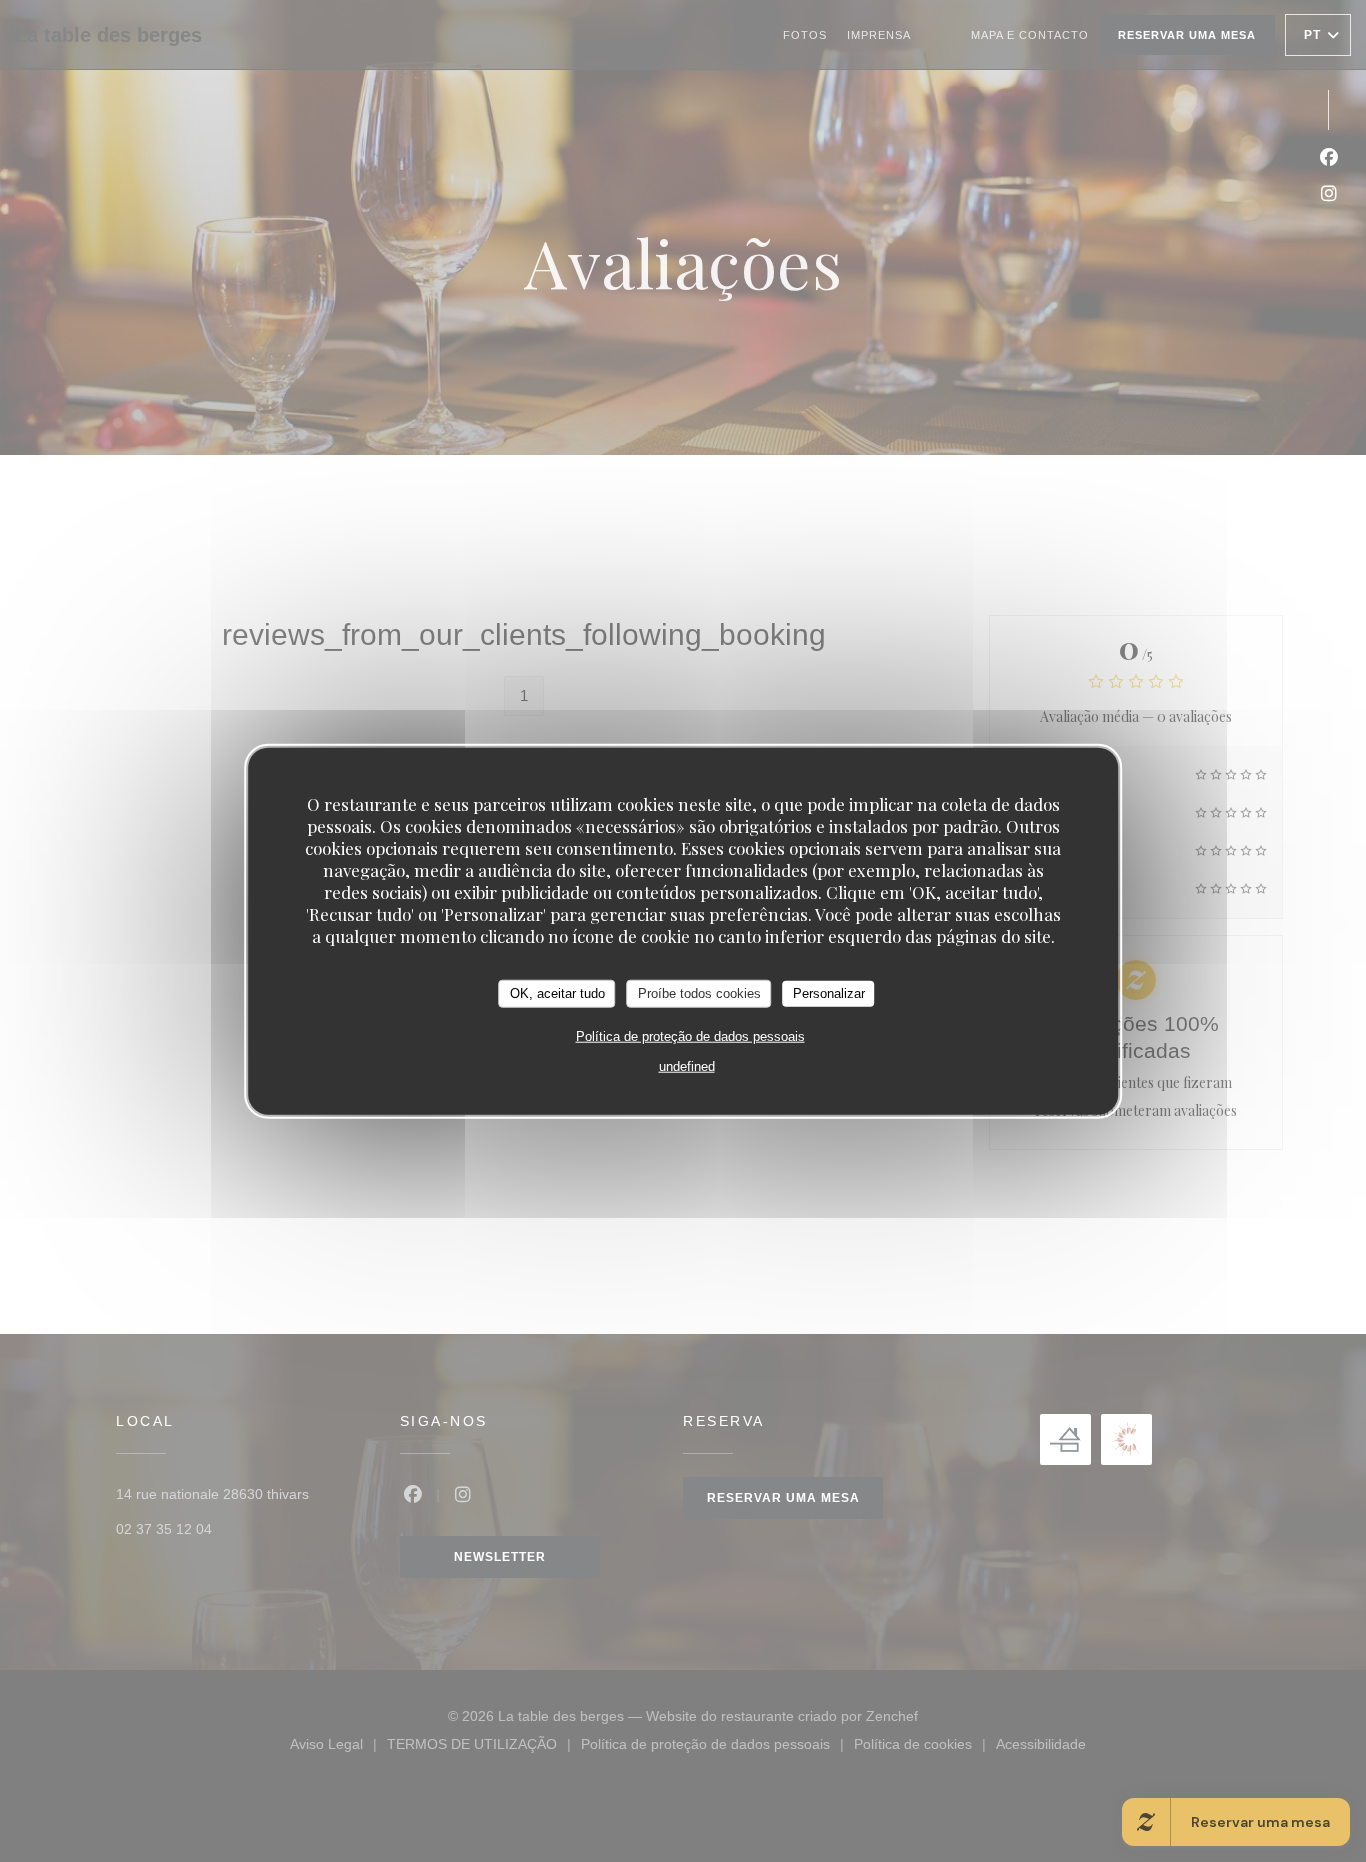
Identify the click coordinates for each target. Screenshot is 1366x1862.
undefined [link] (687, 1065)
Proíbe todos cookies (699, 993)
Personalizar (829, 993)
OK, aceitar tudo (557, 993)
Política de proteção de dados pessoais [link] (690, 1035)
